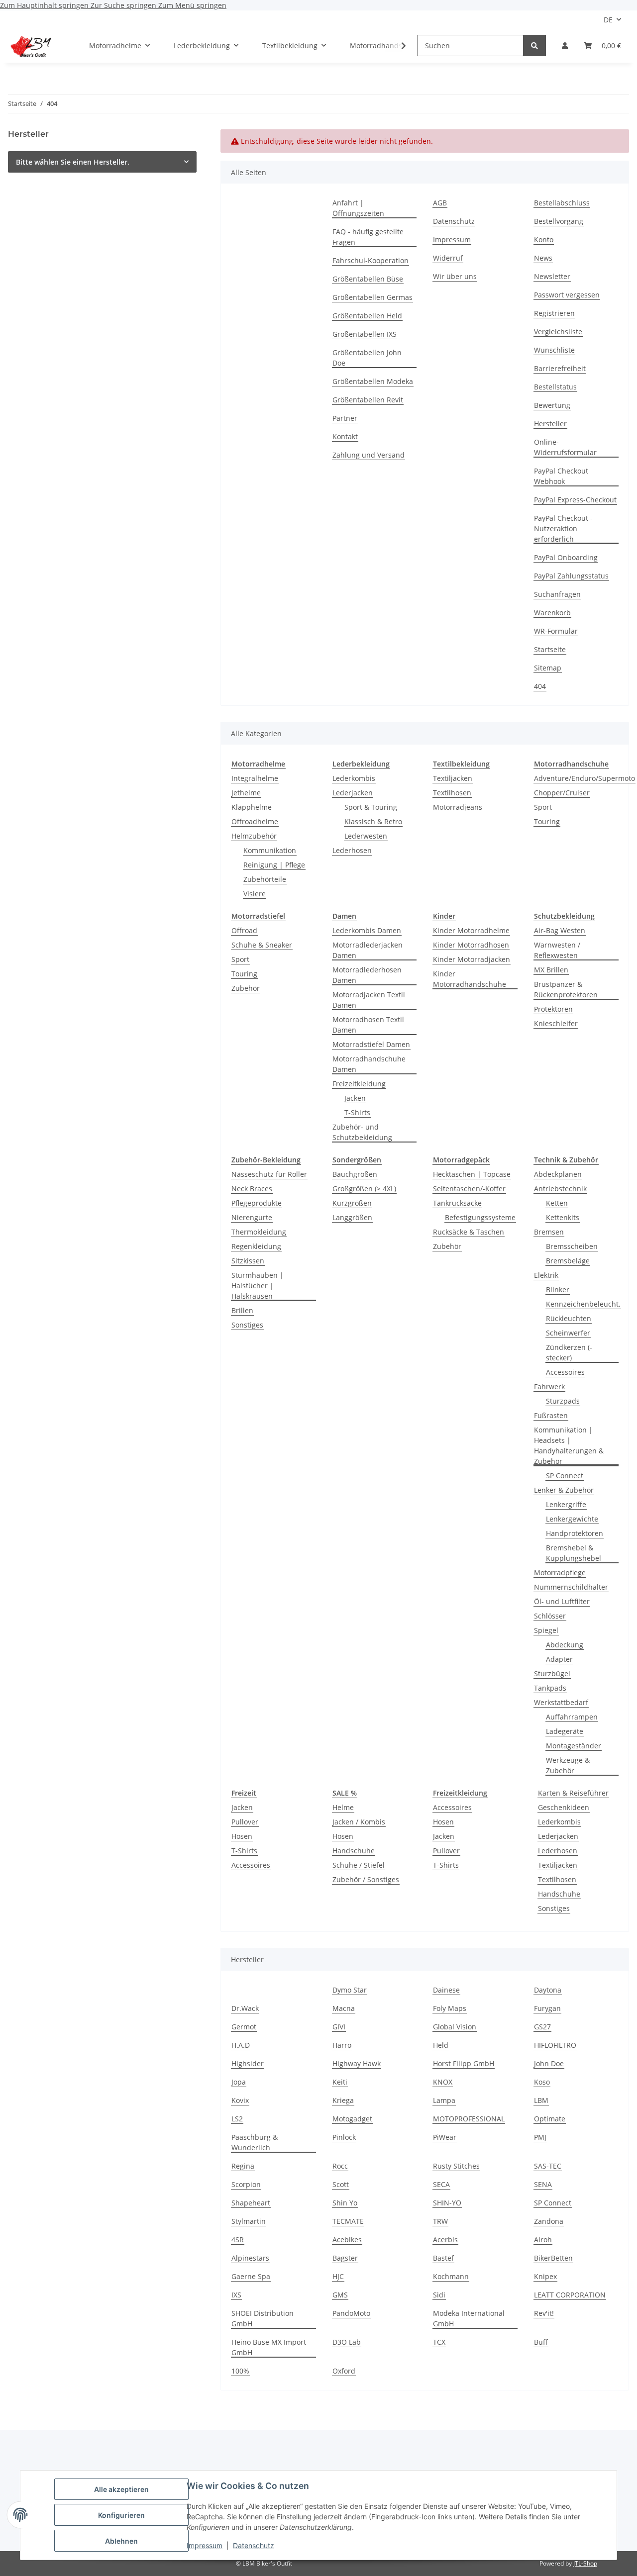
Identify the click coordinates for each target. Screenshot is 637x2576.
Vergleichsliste (558, 332)
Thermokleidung (259, 1232)
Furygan (547, 2008)
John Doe (549, 2063)
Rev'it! (544, 2313)
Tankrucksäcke (457, 1203)
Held (441, 2045)
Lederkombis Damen (367, 930)
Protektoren (553, 1009)
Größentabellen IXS (365, 334)
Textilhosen (452, 793)
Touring (547, 821)
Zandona (549, 2221)
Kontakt (345, 436)
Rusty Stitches (456, 2166)
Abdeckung (565, 1645)
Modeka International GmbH (469, 2318)
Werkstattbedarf (561, 1702)
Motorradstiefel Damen (371, 1044)
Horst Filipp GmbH (464, 2063)
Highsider (248, 2063)
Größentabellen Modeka (373, 381)
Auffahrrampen (572, 1717)
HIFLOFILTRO (555, 2045)
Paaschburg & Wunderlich (255, 2142)
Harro (342, 2045)
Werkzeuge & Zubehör (568, 1765)
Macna (344, 2008)
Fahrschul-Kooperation (371, 260)
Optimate (550, 2119)
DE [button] (608, 20)
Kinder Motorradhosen (471, 945)
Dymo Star (350, 1990)
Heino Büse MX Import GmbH (269, 2347)
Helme (343, 1807)
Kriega (343, 2100)
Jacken (355, 1098)
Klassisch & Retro (373, 821)
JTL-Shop (585, 2563)
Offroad (244, 930)
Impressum (205, 2545)
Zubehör (246, 988)
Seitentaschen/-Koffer (469, 1189)
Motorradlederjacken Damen (368, 950)
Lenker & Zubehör (564, 1490)
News (543, 258)
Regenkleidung (256, 1246)
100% (240, 2371)
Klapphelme (252, 807)
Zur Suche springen (124, 5)
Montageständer (574, 1746)
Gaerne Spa (251, 2276)
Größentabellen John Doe (367, 358)
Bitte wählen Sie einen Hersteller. (73, 162)
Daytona (548, 1990)
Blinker (558, 1289)
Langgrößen (352, 1217)
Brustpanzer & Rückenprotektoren (566, 989)
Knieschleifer (556, 1023)
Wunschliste (554, 350)
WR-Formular (556, 631)
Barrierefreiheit (560, 368)
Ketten (557, 1203)
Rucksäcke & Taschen (469, 1232)
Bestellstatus (555, 387)
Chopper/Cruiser (562, 793)
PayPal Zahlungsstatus (571, 576)
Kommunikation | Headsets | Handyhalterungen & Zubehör (569, 1445)
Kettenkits (563, 1217)
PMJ (540, 2137)
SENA (543, 2184)
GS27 (542, 2027)
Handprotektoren (575, 1533)
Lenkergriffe (566, 1504)
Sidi (439, 2295)
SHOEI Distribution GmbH (263, 2318)
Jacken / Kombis (359, 1822)
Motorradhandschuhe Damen (369, 1064)
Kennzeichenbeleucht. (583, 1304)
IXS (236, 2295)
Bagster (345, 2258)
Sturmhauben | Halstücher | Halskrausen (258, 1286)
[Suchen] (534, 46)
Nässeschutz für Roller (269, 1174)
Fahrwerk (549, 1386)
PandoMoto (351, 2313)
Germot (244, 2027)
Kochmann (451, 2276)
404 (540, 686)
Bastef (443, 2258)
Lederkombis (354, 778)
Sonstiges (247, 1325)
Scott (341, 2184)
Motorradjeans (458, 807)
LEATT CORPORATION (570, 2295)
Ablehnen (121, 2541)
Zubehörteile (265, 879)
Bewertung (552, 405)
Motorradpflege (560, 1573)
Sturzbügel (552, 1673)
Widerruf (448, 258)
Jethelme (246, 793)
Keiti (340, 2082)
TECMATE (348, 2221)
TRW (440, 2221)
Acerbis (445, 2240)
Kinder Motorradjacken (472, 959)
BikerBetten (553, 2258)
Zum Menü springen (192, 5)
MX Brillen (551, 970)
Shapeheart (251, 2203)
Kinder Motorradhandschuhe (470, 979)
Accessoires (565, 1372)
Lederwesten (366, 836)
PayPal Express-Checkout (575, 500)
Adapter (559, 1659)
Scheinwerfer (568, 1333)
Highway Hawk (357, 2063)
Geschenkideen (564, 1807)
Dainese (446, 1990)
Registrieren (554, 313)
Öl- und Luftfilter (562, 1601)
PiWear (445, 2137)
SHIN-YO (447, 2203)
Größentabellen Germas (372, 297)
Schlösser (550, 1616)
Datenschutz (254, 2545)
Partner (345, 418)
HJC (338, 2276)
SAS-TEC (548, 2166)
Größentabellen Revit (368, 400)
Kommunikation (270, 850)
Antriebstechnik (560, 1189)
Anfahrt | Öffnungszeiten (358, 208)
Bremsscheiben (572, 1246)
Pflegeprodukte (257, 1203)
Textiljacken (453, 778)
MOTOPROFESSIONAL (469, 2119)
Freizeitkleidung (359, 1084)
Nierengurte (252, 1217)
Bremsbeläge (568, 1261)
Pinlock (344, 2137)
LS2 (237, 2119)
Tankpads (550, 1688)
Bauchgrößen (355, 1174)
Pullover (245, 1822)
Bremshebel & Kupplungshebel (574, 1553)
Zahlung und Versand (369, 455)
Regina (243, 2166)
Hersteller (550, 424)
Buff (541, 2342)
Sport (543, 807)
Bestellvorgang (559, 221)
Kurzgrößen (352, 1203)
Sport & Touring (371, 807)
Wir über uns (455, 276)
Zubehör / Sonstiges (366, 1879)
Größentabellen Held (367, 316)
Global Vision (455, 2027)
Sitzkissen (248, 1261)
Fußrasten (551, 1415)
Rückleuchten (569, 1318)
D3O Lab (347, 2342)
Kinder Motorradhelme (471, 930)
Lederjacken (353, 793)
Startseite (550, 649)
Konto (544, 239)
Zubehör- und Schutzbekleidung (362, 1132)
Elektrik (546, 1275)
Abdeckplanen (558, 1174)
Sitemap (548, 668)
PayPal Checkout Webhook (561, 476)
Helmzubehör (254, 836)
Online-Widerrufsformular (565, 447)
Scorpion (246, 2184)
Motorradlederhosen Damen (367, 975)
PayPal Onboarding (566, 557)
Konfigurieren (121, 2515)
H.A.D (241, 2045)
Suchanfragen (557, 594)
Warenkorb (552, 613)
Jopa (239, 2082)
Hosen (242, 1836)
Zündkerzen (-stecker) (569, 1352)
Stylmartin (249, 2221)
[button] (565, 46)
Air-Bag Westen (560, 930)
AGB (440, 203)
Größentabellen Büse (368, 279)
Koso (542, 2082)
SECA (441, 2184)
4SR (238, 2240)
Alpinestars (250, 2258)
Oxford (344, 2371)
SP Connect (565, 1476)
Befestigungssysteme (480, 1217)
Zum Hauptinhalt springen (45, 5)
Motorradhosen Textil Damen (368, 1025)
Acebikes (347, 2240)
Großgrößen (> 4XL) (364, 1189)
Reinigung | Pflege (274, 865)
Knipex (545, 2276)
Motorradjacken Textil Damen (369, 1000)
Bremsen (549, 1232)
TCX (439, 2342)
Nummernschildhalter (571, 1587)
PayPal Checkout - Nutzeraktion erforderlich (563, 528)
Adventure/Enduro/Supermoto (584, 778)
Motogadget (352, 2119)
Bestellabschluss (562, 203)
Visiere (255, 894)
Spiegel (546, 1630)
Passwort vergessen (567, 295)
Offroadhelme (255, 821)
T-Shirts (357, 1112)
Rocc (340, 2166)
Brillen (242, 1310)
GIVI (339, 2027)
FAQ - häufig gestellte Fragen (368, 237)
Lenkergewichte (572, 1519)
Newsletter (552, 276)
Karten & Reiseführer (573, 1793)
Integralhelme (255, 778)
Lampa (444, 2100)
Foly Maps (450, 2008)
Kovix (240, 2100)
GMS (340, 2295)
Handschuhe (354, 1851)
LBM (541, 2100)
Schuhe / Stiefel (359, 1865)
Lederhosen (352, 850)
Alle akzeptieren (121, 2489)
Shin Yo (345, 2203)
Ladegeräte (565, 1731)
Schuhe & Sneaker (262, 945)
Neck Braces (252, 1189)
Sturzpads (563, 1401)
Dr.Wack (245, 2008)
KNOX (443, 2082)
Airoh (543, 2240)
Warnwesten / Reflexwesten (557, 950)
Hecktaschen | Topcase (472, 1174)
